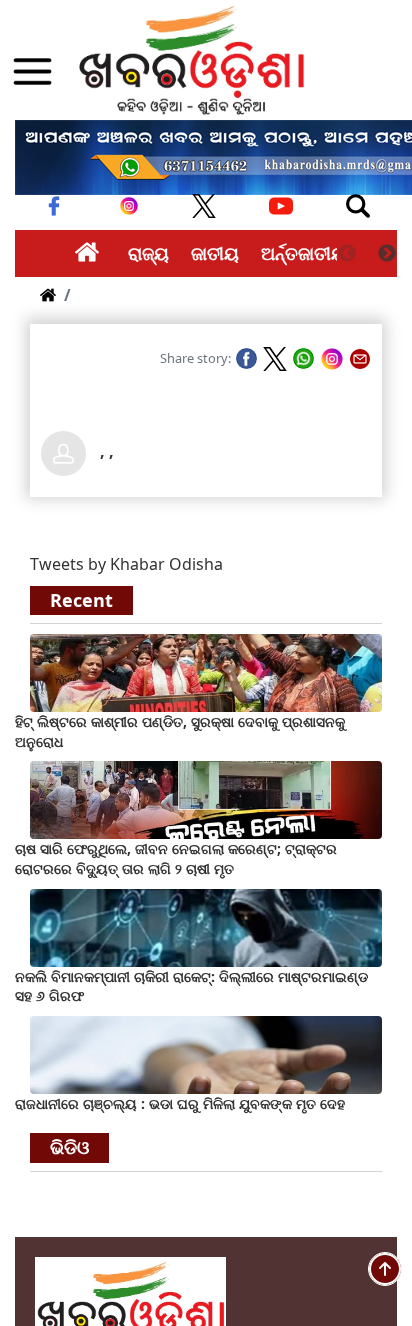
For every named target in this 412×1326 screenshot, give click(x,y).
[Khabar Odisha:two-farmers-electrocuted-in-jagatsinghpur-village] (206, 799)
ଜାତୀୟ (215, 253)
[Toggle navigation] (358, 206)
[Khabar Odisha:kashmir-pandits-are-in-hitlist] (206, 671)
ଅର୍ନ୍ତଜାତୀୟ (303, 253)
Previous (347, 254)
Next (387, 254)
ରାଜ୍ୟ (148, 253)
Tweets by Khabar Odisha (126, 564)
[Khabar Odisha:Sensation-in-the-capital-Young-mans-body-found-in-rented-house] (206, 1053)
